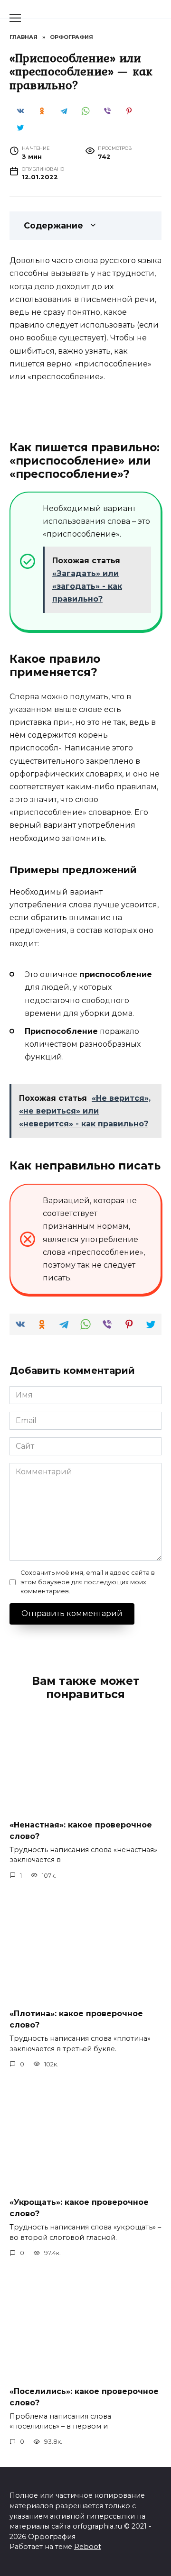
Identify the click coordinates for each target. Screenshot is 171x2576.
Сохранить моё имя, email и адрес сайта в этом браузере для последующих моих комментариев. (88, 1582)
